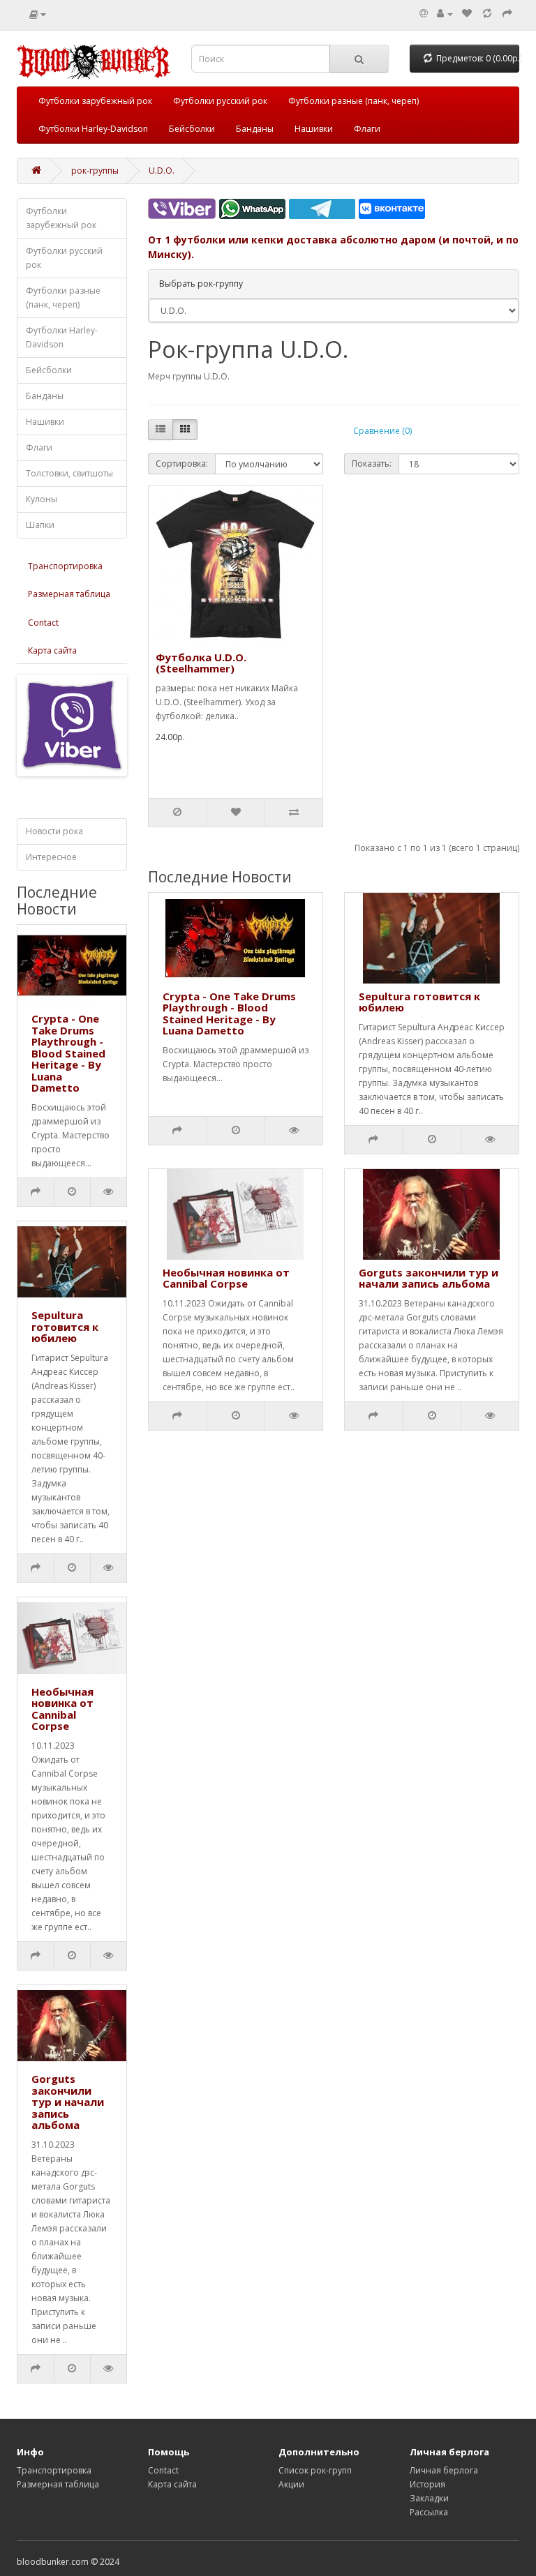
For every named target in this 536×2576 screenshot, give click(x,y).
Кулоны (42, 499)
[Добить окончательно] (507, 14)
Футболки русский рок (220, 101)
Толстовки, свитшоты (69, 473)
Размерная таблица (69, 594)
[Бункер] (487, 14)
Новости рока (54, 831)
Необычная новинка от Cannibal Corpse (62, 1709)
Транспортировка (65, 566)
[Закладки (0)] (467, 14)
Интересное (51, 857)
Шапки (40, 525)
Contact (43, 623)
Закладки (429, 2498)
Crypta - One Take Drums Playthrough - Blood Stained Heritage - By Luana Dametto (68, 1053)
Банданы (255, 129)
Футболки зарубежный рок (95, 101)
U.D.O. (162, 171)
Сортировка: (182, 464)
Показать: (372, 464)
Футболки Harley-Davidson (93, 129)
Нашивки (314, 129)
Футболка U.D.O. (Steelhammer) (201, 663)
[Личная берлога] (445, 14)
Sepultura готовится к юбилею (65, 1326)
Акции (291, 2484)
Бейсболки (192, 129)
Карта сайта (52, 650)
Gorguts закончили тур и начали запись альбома (68, 2102)
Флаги (367, 129)
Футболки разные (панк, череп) (353, 101)
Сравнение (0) (382, 431)
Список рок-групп (315, 2470)
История (427, 2484)
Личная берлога (444, 2470)
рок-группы (95, 171)
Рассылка (429, 2512)
